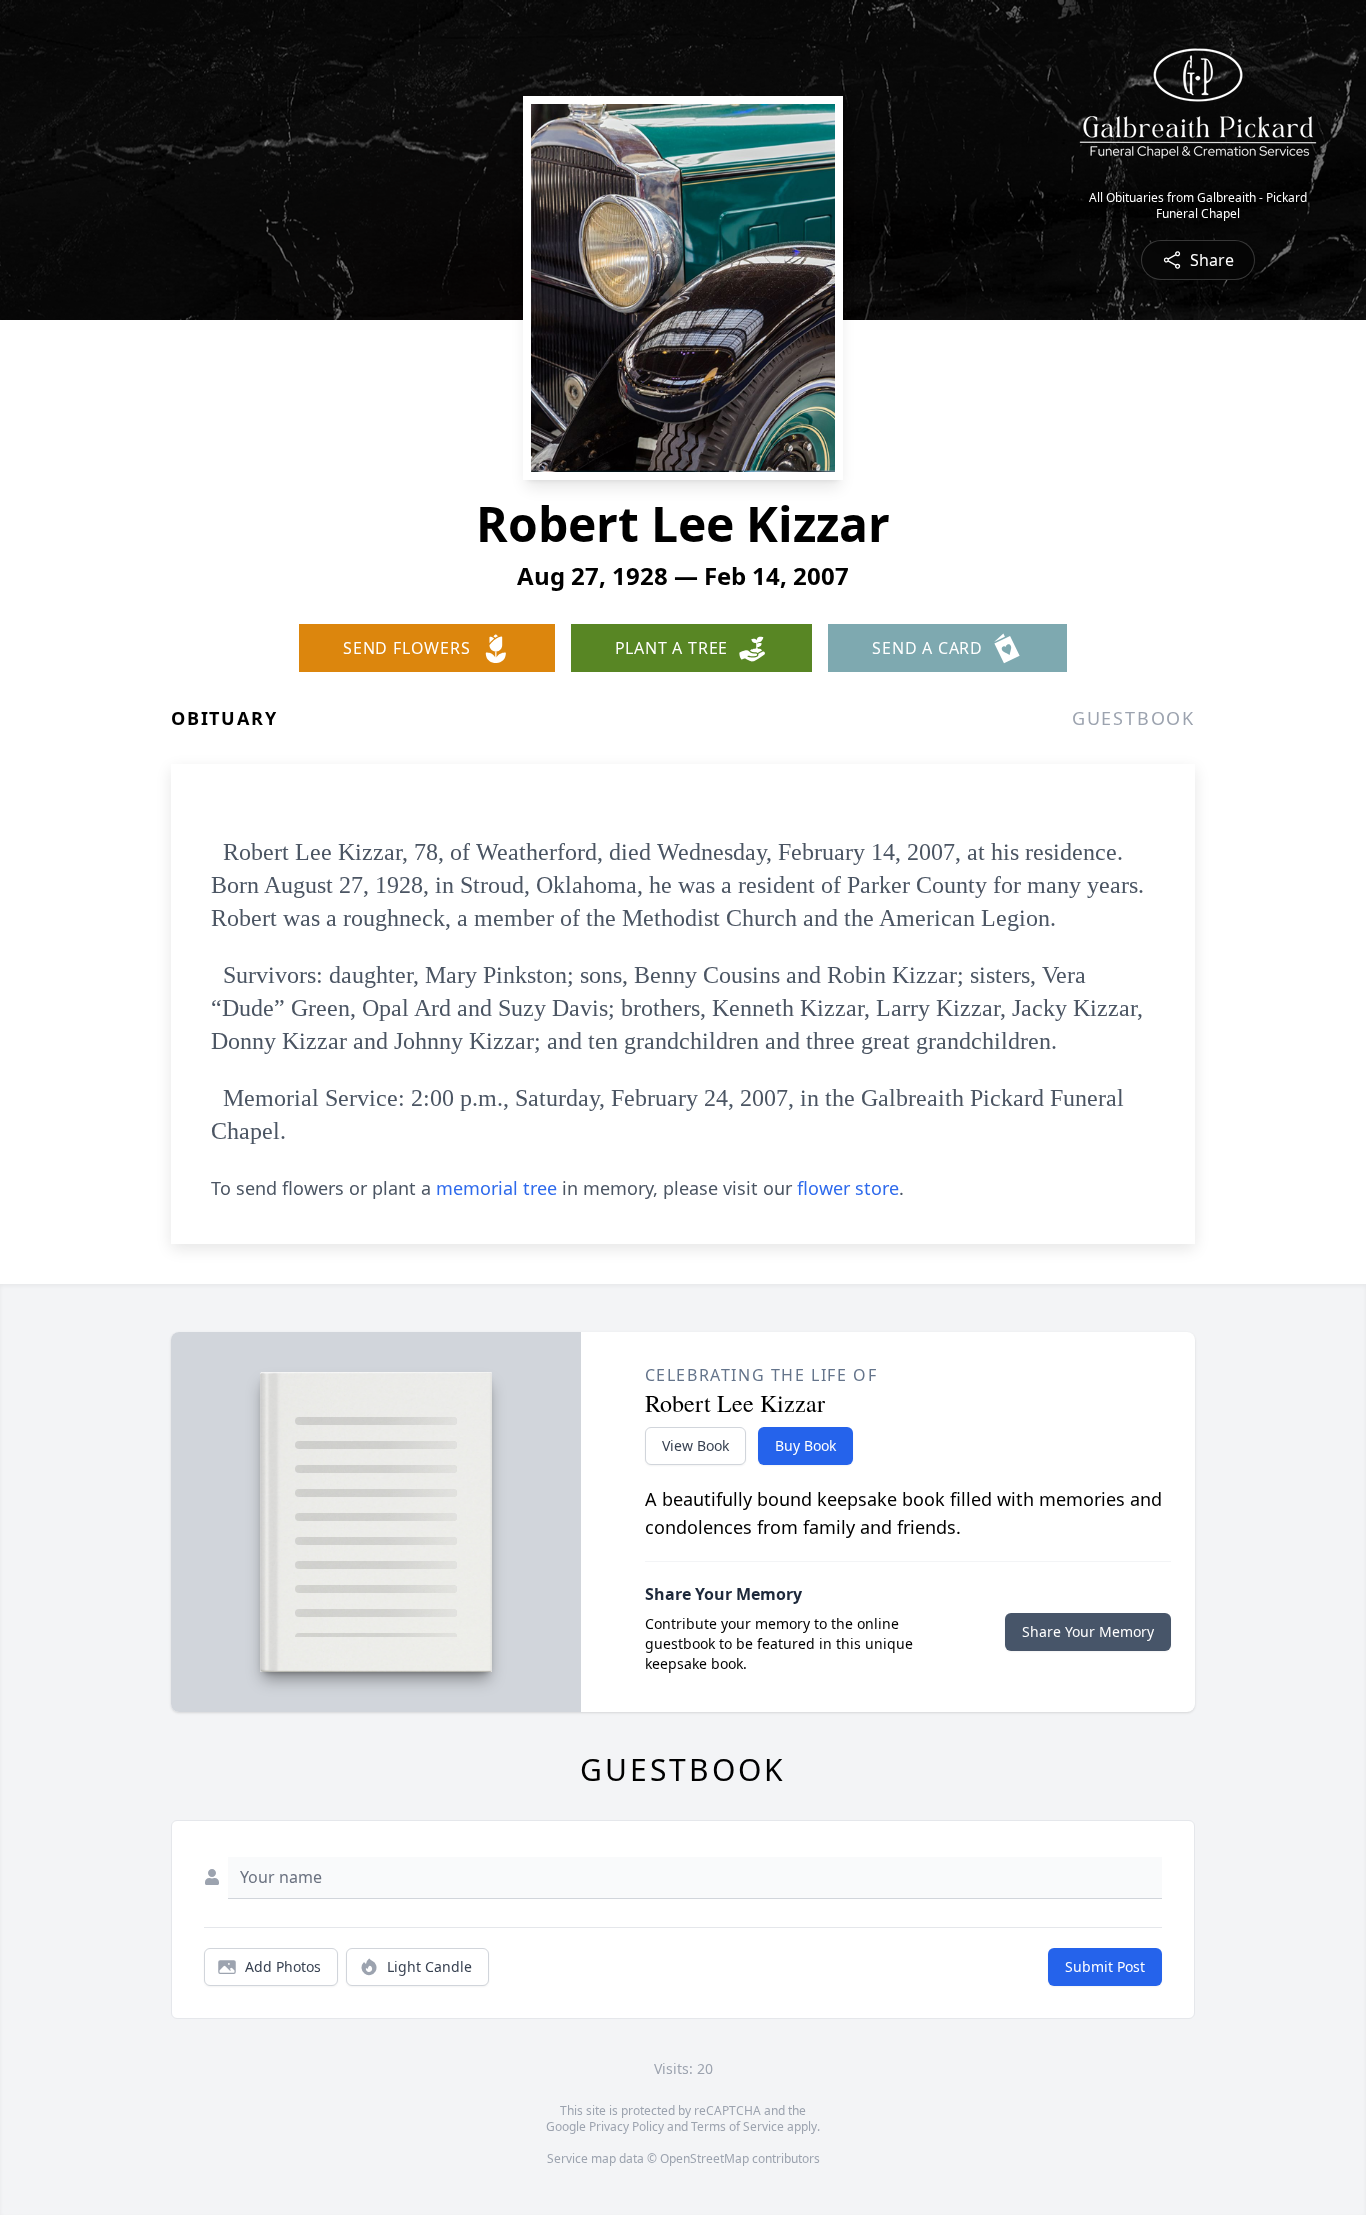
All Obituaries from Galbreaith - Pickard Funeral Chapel (1198, 206)
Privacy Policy (626, 2126)
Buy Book (805, 1445)
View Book (695, 1445)
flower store (848, 1188)
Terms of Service (737, 2126)
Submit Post (1105, 1966)
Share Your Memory (1088, 1631)
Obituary (224, 718)
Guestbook (1133, 718)
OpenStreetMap (704, 2158)
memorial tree (496, 1188)
